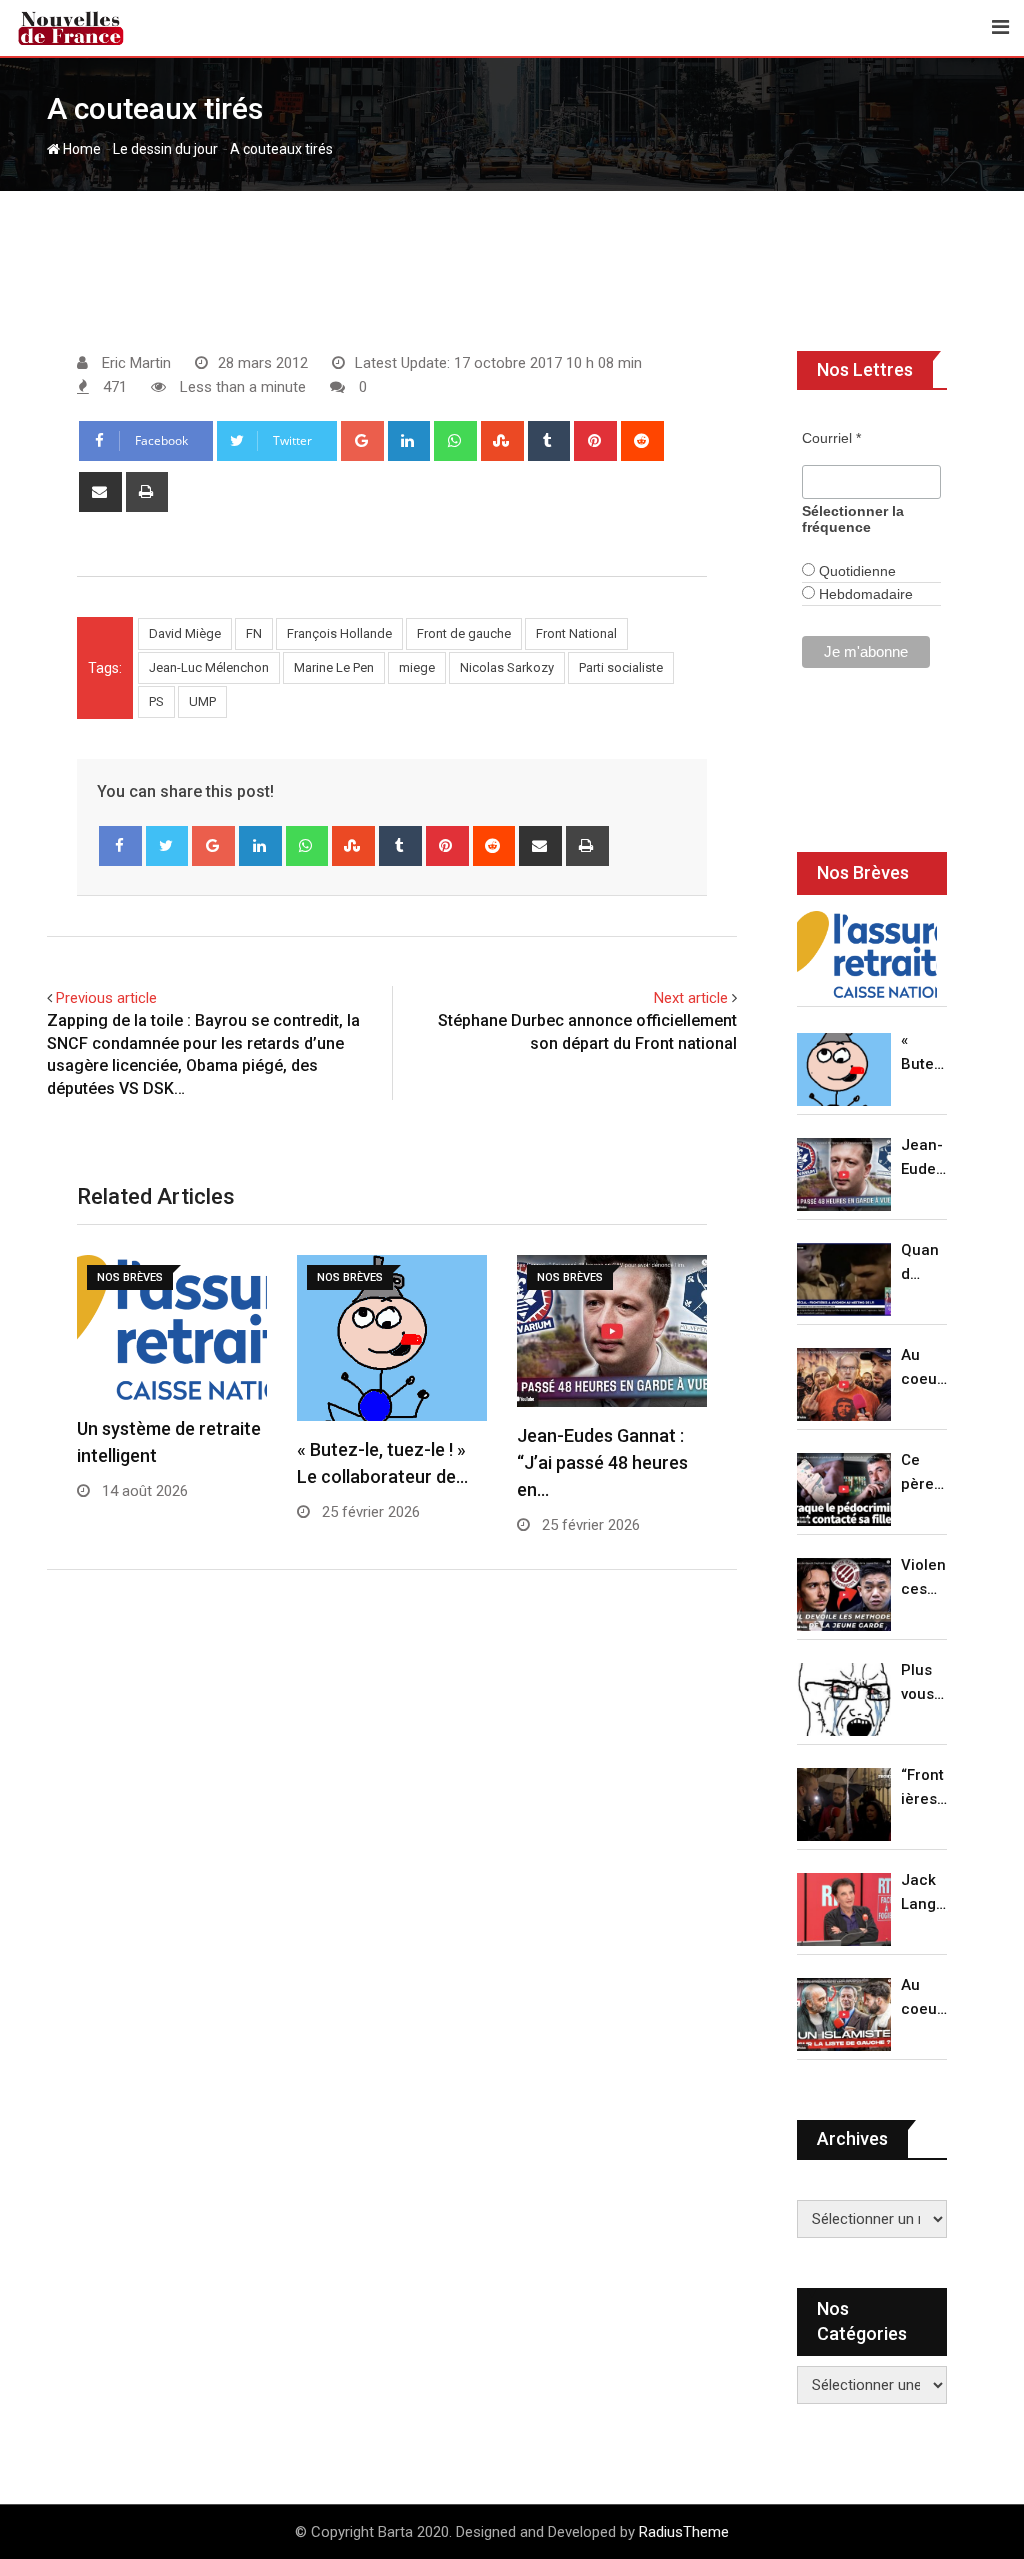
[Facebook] (120, 846)
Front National (576, 633)
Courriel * (831, 438)
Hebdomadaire (864, 594)
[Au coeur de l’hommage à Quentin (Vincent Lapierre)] (844, 1384)
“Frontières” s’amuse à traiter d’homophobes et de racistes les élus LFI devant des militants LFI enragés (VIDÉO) (924, 1788)
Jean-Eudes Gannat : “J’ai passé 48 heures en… (602, 1462)
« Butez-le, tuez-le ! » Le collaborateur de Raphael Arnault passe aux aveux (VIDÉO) (924, 1053)
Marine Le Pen (334, 667)
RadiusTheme (684, 2532)
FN (254, 633)
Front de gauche (464, 633)
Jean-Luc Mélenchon (209, 667)
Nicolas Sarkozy (507, 667)
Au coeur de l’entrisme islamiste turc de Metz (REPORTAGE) (924, 1998)
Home (80, 149)
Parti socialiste (621, 667)
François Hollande (339, 633)
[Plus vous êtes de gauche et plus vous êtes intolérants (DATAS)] (844, 1699)
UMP (202, 701)
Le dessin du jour (165, 149)
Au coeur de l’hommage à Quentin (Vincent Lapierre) (924, 1368)
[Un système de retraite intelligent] (867, 955)
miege (417, 667)
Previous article (106, 998)
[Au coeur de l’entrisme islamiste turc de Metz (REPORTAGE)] (844, 2014)
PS (156, 701)
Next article (691, 998)
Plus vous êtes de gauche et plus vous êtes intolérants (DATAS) (924, 1683)
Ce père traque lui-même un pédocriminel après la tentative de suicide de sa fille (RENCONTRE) (924, 1473)
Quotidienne (855, 571)
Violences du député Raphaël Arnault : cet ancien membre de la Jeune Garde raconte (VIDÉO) (924, 1578)
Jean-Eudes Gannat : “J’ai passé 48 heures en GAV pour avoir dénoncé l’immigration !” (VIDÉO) (923, 1158)
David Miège (185, 633)
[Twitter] (167, 846)
